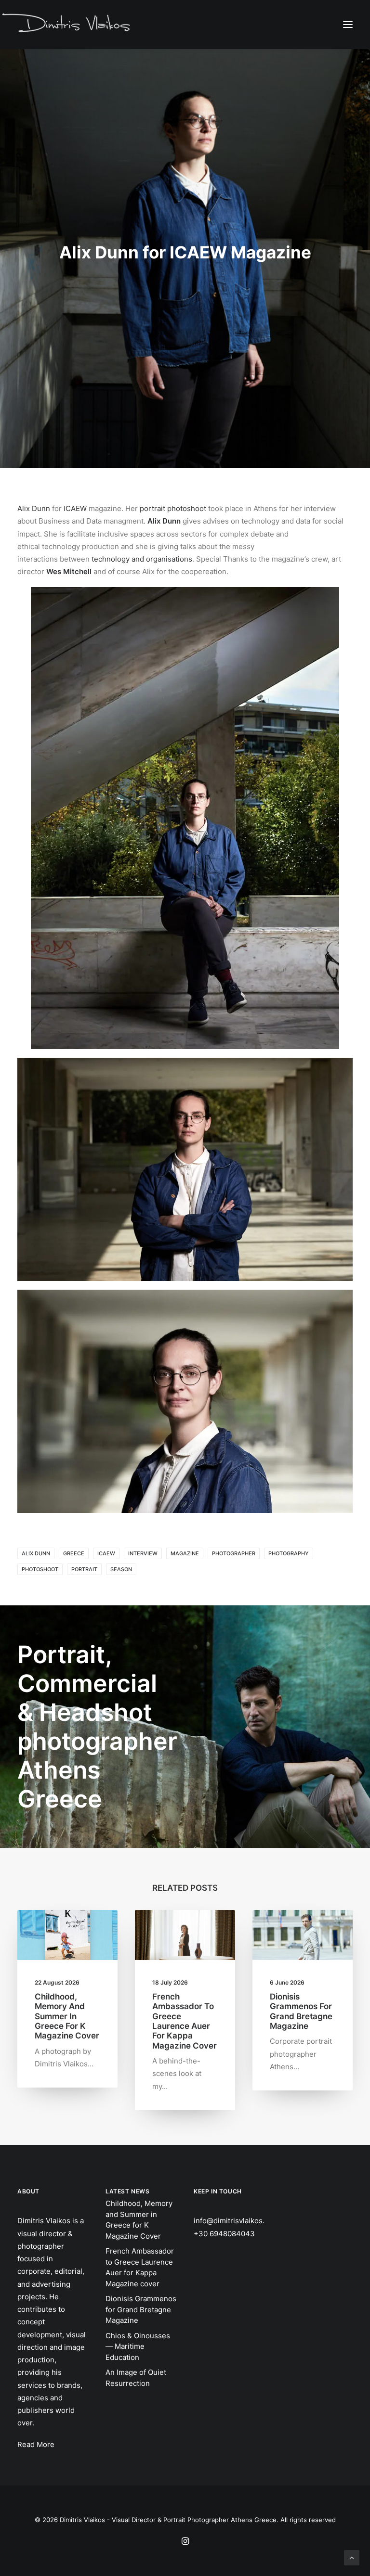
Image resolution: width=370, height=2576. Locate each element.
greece (74, 1553)
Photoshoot (40, 1569)
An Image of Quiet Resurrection (136, 2378)
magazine (185, 1553)
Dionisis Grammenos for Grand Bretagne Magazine (301, 2011)
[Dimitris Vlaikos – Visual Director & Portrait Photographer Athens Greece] (67, 24)
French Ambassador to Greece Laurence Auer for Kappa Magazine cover (185, 2021)
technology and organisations (142, 559)
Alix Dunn (34, 508)
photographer (234, 1553)
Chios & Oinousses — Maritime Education (138, 2346)
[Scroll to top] (352, 2557)
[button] (348, 24)
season (121, 1569)
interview (143, 1553)
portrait (84, 1569)
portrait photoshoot (173, 508)
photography (289, 1553)
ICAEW (75, 508)
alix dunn (36, 1553)
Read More (36, 2444)
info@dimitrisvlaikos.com (236, 2221)
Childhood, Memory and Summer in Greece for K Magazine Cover (67, 2016)
